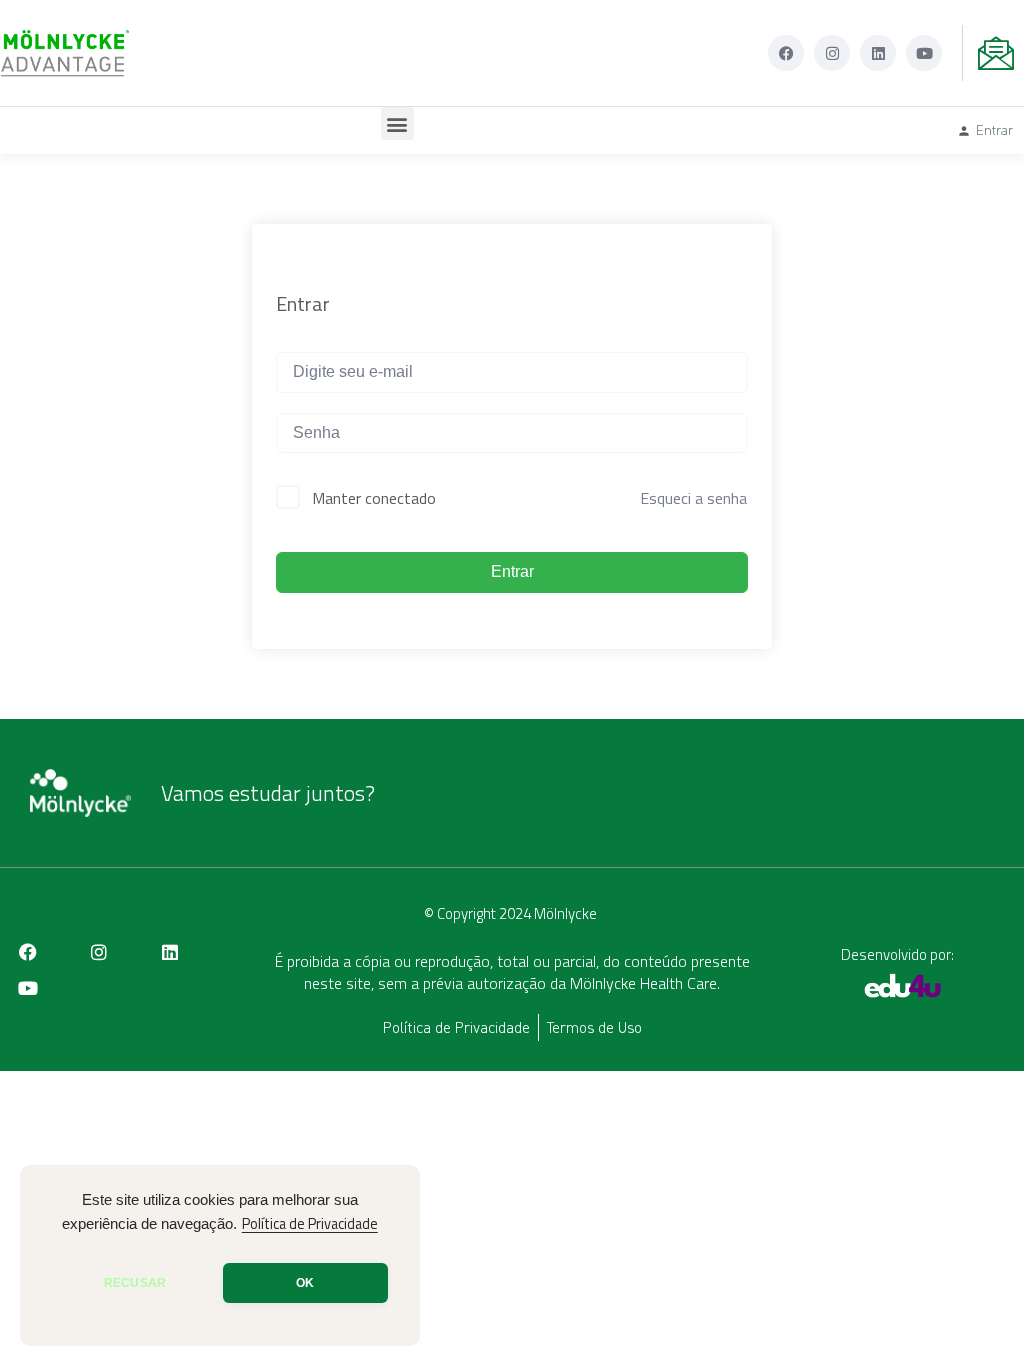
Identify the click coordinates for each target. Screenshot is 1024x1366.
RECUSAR (135, 1283)
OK (305, 1283)
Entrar (512, 571)
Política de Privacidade (310, 1224)
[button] (397, 123)
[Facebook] (786, 53)
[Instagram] (832, 53)
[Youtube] (924, 53)
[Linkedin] (878, 53)
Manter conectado (374, 498)
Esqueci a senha (693, 498)
